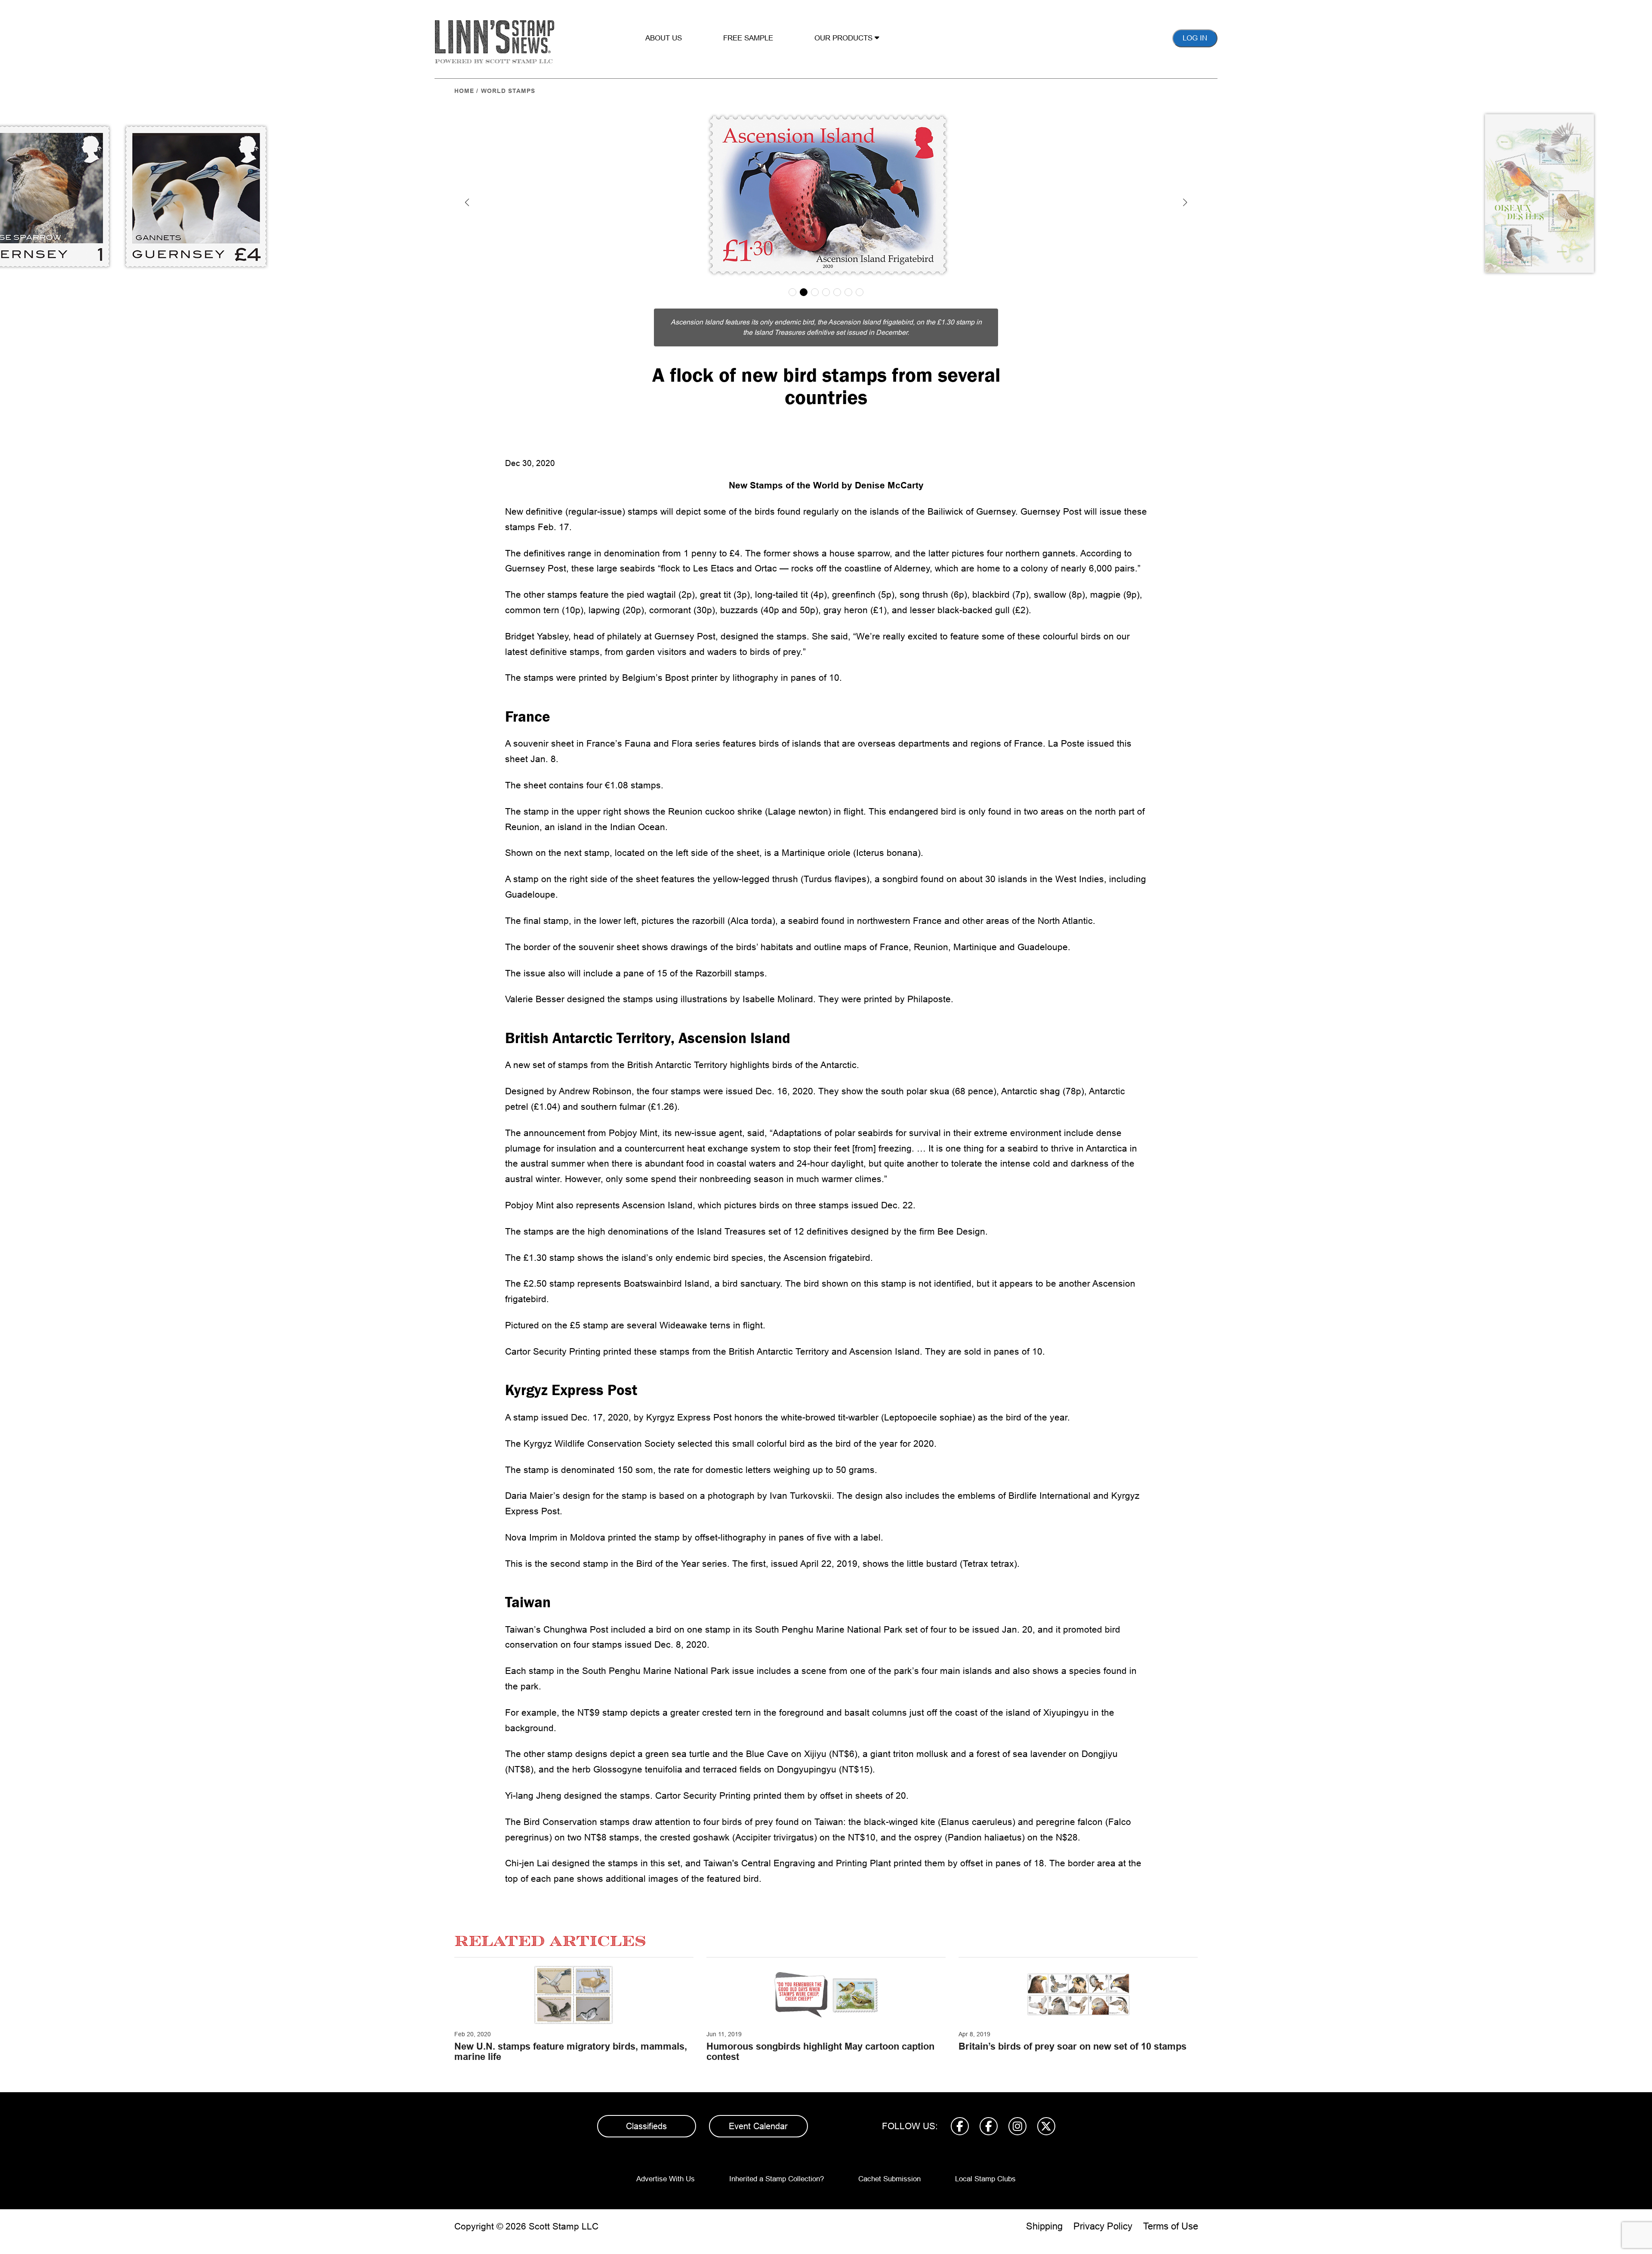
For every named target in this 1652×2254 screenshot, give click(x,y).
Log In (1195, 38)
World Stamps (508, 91)
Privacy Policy (1103, 2226)
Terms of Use (1171, 2226)
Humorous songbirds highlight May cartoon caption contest (820, 2052)
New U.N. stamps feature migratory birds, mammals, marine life (571, 2052)
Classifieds (646, 2126)
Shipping (1044, 2226)
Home (464, 91)
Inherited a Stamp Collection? (777, 2179)
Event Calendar (758, 2126)
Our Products (844, 38)
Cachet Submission (889, 2179)
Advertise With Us (666, 2179)
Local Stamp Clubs (985, 2179)
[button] (467, 202)
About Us (664, 38)
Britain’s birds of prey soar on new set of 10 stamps (1073, 2046)
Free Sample (748, 38)
